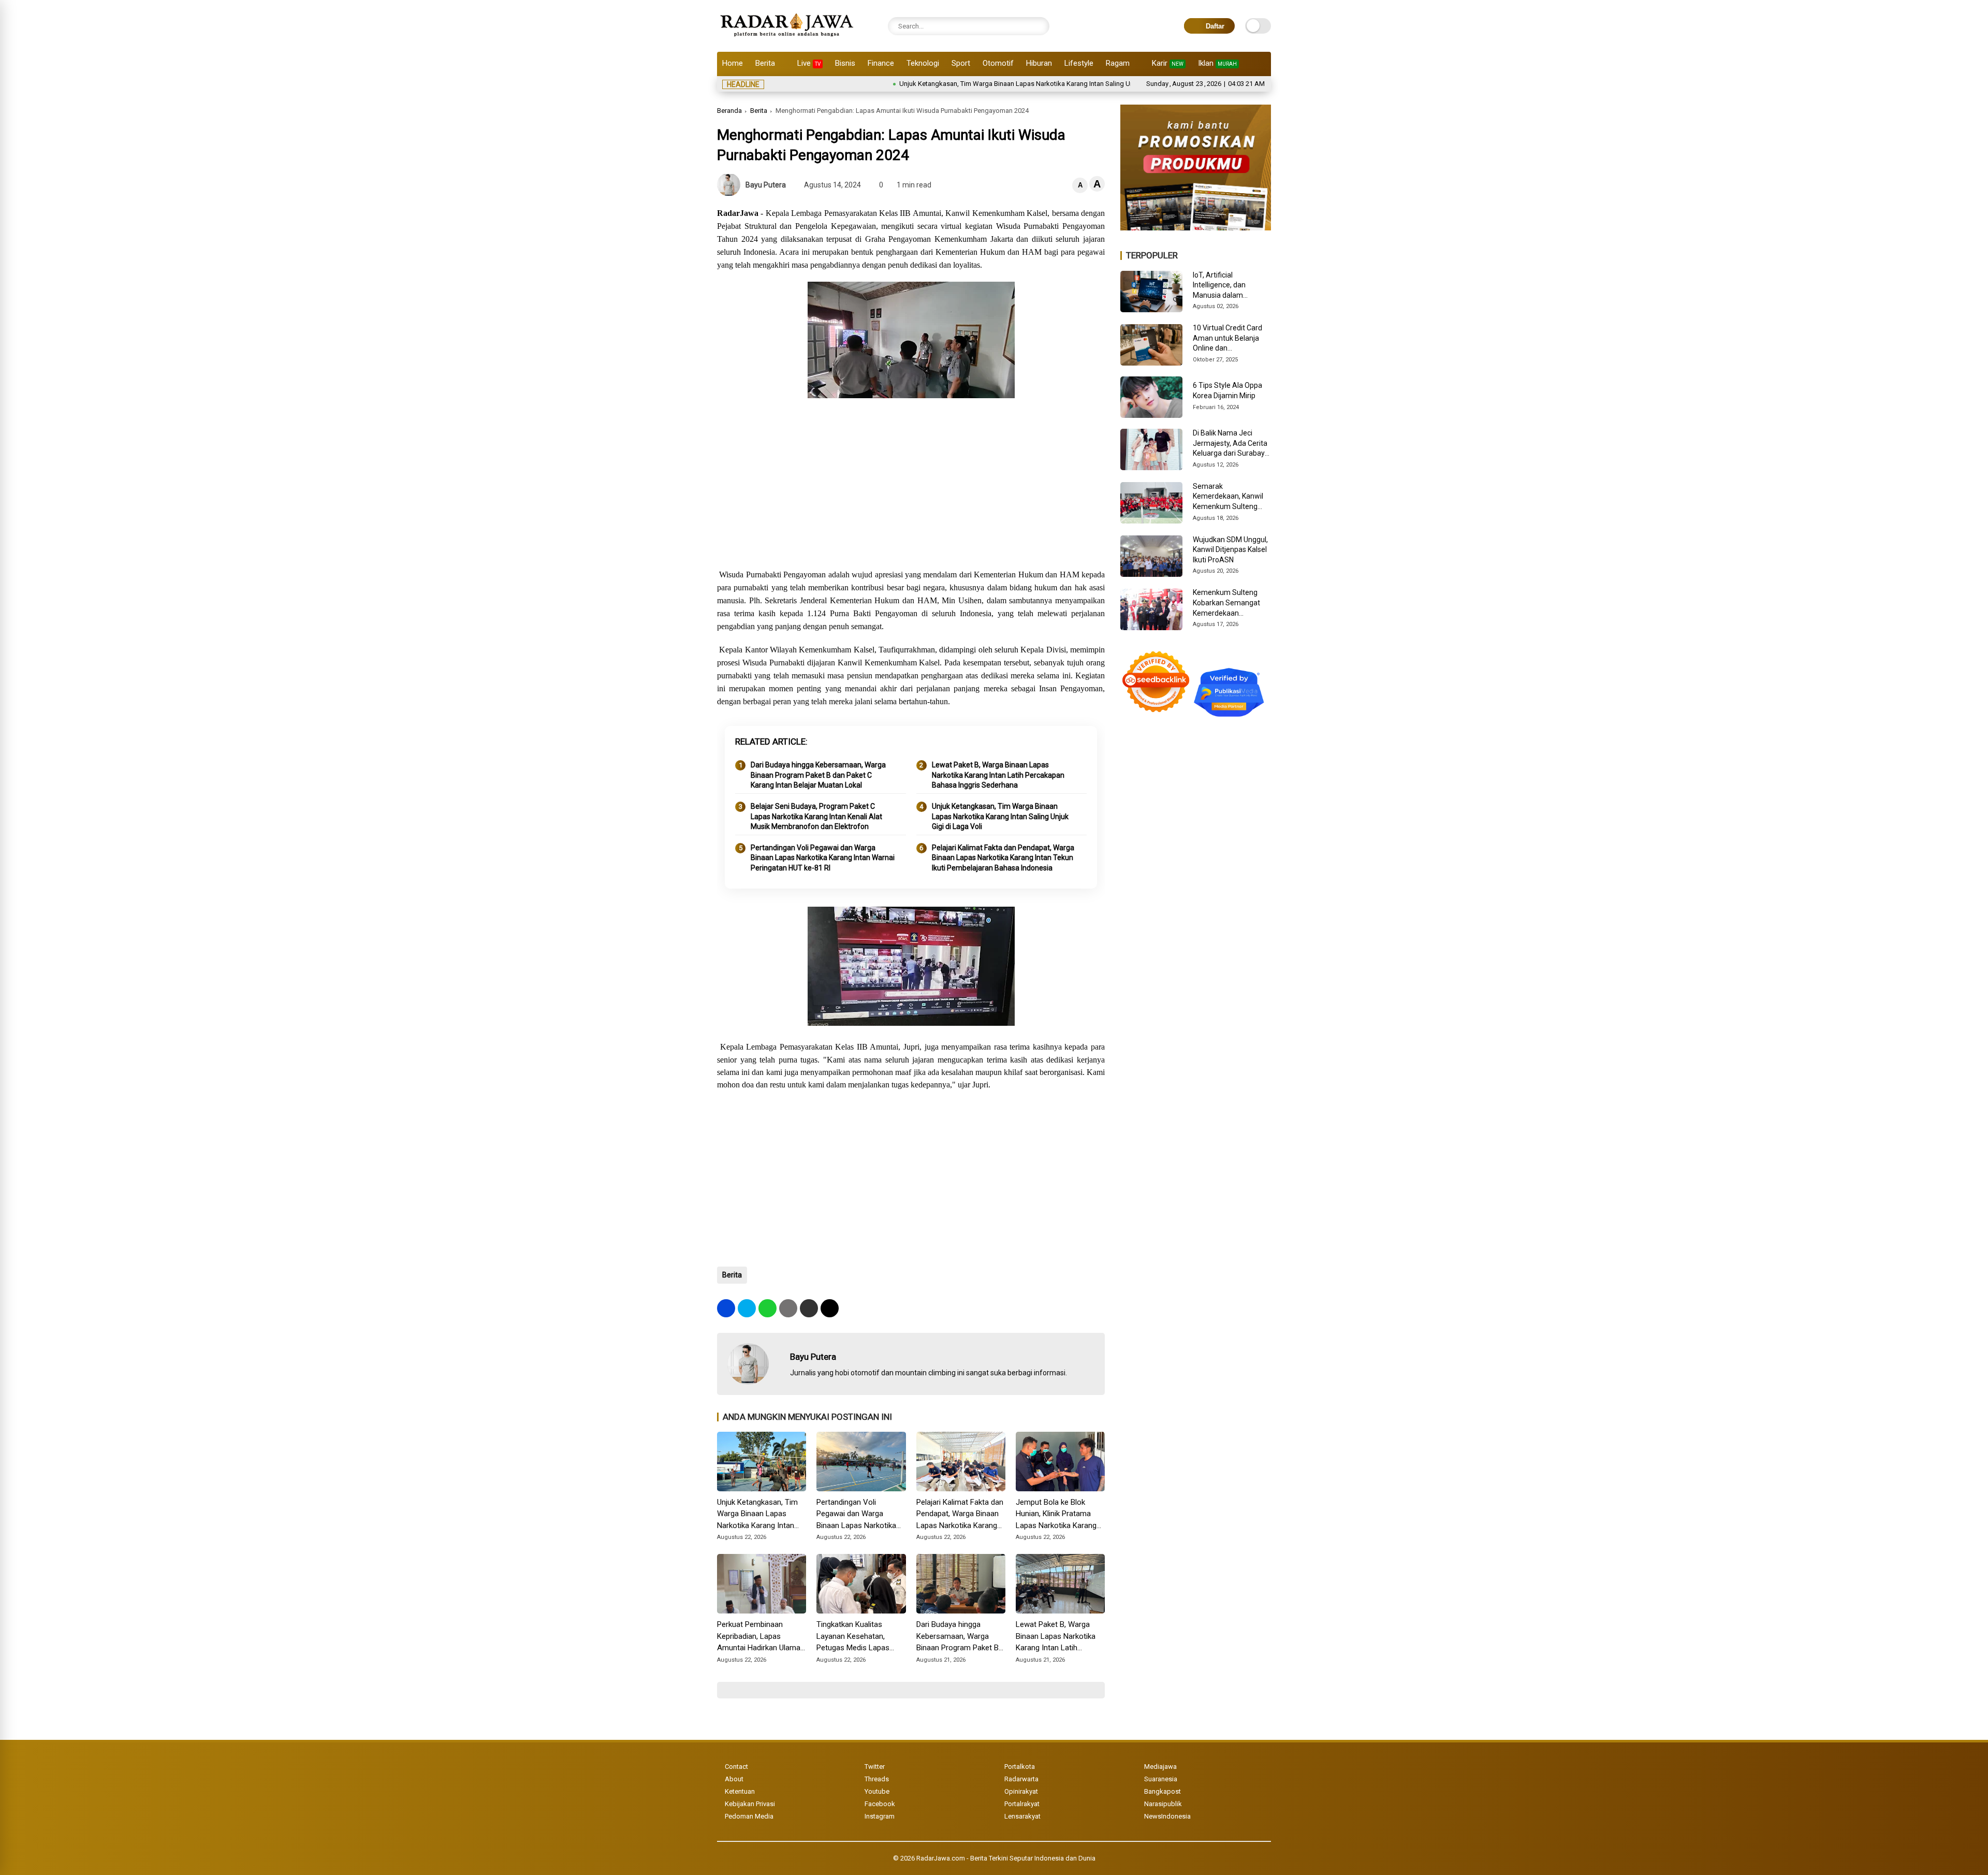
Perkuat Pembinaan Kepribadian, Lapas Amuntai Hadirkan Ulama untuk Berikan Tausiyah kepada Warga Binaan (759, 1637)
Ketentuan (740, 1791)
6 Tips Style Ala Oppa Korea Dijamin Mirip (1227, 390)
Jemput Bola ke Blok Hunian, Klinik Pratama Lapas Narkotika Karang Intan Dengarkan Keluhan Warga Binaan (1058, 1515)
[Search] (1039, 26)
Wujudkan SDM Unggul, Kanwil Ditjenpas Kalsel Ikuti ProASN (1230, 550)
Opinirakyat (1021, 1791)
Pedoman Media (749, 1816)
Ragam (1118, 63)
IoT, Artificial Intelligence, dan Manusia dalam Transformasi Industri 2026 (1228, 286)
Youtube (877, 1791)
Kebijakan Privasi (750, 1804)
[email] (809, 1308)
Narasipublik (1163, 1804)
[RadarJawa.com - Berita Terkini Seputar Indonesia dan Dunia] (788, 38)
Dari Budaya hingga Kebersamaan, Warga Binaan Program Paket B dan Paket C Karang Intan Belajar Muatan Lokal (818, 775)
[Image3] (1196, 227)
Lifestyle (1079, 63)
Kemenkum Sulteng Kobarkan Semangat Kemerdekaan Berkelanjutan (1226, 603)
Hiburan (1039, 63)
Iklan (1217, 63)
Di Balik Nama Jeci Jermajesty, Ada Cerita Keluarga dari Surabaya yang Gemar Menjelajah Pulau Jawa (1231, 444)
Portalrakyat (1022, 1804)
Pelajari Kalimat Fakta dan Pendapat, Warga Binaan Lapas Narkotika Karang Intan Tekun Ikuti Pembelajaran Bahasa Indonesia (1003, 858)
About (734, 1779)
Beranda (729, 111)
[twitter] (747, 1308)
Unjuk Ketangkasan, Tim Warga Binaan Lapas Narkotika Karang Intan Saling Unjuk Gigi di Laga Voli (960, 84)
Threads (877, 1779)
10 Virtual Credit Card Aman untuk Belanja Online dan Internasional (1227, 339)
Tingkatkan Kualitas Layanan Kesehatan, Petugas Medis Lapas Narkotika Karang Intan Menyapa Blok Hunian (855, 1637)
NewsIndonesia (1167, 1816)
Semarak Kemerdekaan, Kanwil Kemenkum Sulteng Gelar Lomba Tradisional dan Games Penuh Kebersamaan (1230, 497)
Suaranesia (1161, 1779)
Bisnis (845, 63)
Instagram (880, 1816)
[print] (788, 1308)
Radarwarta (1021, 1779)
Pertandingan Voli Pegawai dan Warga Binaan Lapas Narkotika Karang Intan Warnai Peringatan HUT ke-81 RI (823, 858)
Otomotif (998, 63)
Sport (961, 63)
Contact (736, 1767)
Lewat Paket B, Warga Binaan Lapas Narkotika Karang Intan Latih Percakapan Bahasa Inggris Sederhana (998, 775)
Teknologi (923, 63)
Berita (765, 63)
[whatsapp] (768, 1308)
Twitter (875, 1767)
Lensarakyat (1022, 1816)
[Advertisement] (911, 485)
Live (809, 63)
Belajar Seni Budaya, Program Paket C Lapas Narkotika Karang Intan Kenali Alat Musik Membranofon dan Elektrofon (816, 816)
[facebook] (726, 1308)
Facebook (880, 1804)
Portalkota (1020, 1767)
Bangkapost (1163, 1791)
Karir (1168, 63)
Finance (881, 63)
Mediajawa (1160, 1767)
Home (733, 63)
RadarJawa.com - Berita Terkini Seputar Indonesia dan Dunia (1006, 1858)
